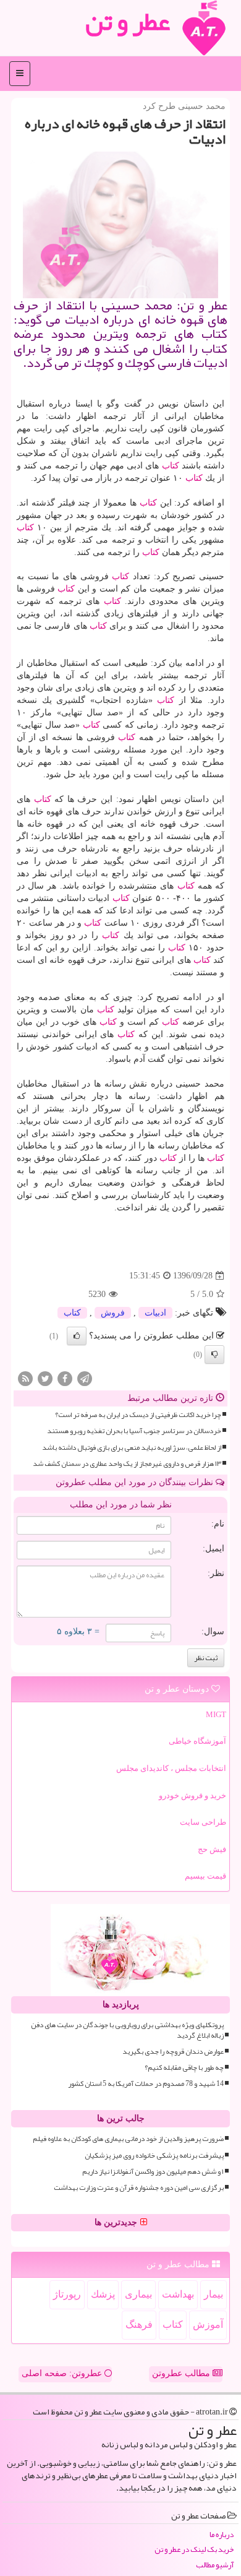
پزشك (103, 2294)
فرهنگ (139, 2324)
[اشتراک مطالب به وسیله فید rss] (25, 1378)
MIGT (216, 1714)
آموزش (208, 2324)
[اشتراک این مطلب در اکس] (45, 1378)
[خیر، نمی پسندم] (214, 1355)
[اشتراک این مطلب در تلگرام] (85, 1378)
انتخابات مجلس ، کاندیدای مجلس (171, 1768)
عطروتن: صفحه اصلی (63, 2373)
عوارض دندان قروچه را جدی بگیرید (173, 2052)
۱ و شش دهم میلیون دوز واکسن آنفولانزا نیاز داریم (153, 2172)
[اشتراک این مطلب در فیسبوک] (65, 1378)
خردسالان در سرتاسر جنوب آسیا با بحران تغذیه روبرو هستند (134, 1431)
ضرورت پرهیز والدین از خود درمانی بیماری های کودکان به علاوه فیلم (128, 2139)
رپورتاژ (67, 2294)
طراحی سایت (203, 1822)
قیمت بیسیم (205, 1876)
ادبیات (155, 1313)
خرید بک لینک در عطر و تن (194, 2550)
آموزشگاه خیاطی (197, 1741)
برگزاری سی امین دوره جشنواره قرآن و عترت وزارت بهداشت (139, 2188)
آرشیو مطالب (215, 2565)
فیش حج (212, 1849)
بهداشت (178, 2294)
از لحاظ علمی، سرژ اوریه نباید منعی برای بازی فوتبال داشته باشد (132, 1448)
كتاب (171, 466)
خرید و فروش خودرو (192, 1795)
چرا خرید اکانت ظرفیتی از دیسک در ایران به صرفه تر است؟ (138, 1415)
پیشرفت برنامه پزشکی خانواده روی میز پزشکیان (154, 2156)
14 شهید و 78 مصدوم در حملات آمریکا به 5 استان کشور (146, 2084)
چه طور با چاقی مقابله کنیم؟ (184, 2068)
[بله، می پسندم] (77, 1336)
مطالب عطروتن (182, 2373)
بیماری (138, 2294)
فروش (113, 1313)
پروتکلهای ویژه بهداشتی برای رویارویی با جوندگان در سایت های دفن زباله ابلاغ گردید (127, 2030)
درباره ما (222, 2535)
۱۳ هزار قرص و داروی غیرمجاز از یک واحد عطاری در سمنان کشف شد (127, 1464)
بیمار (214, 2294)
